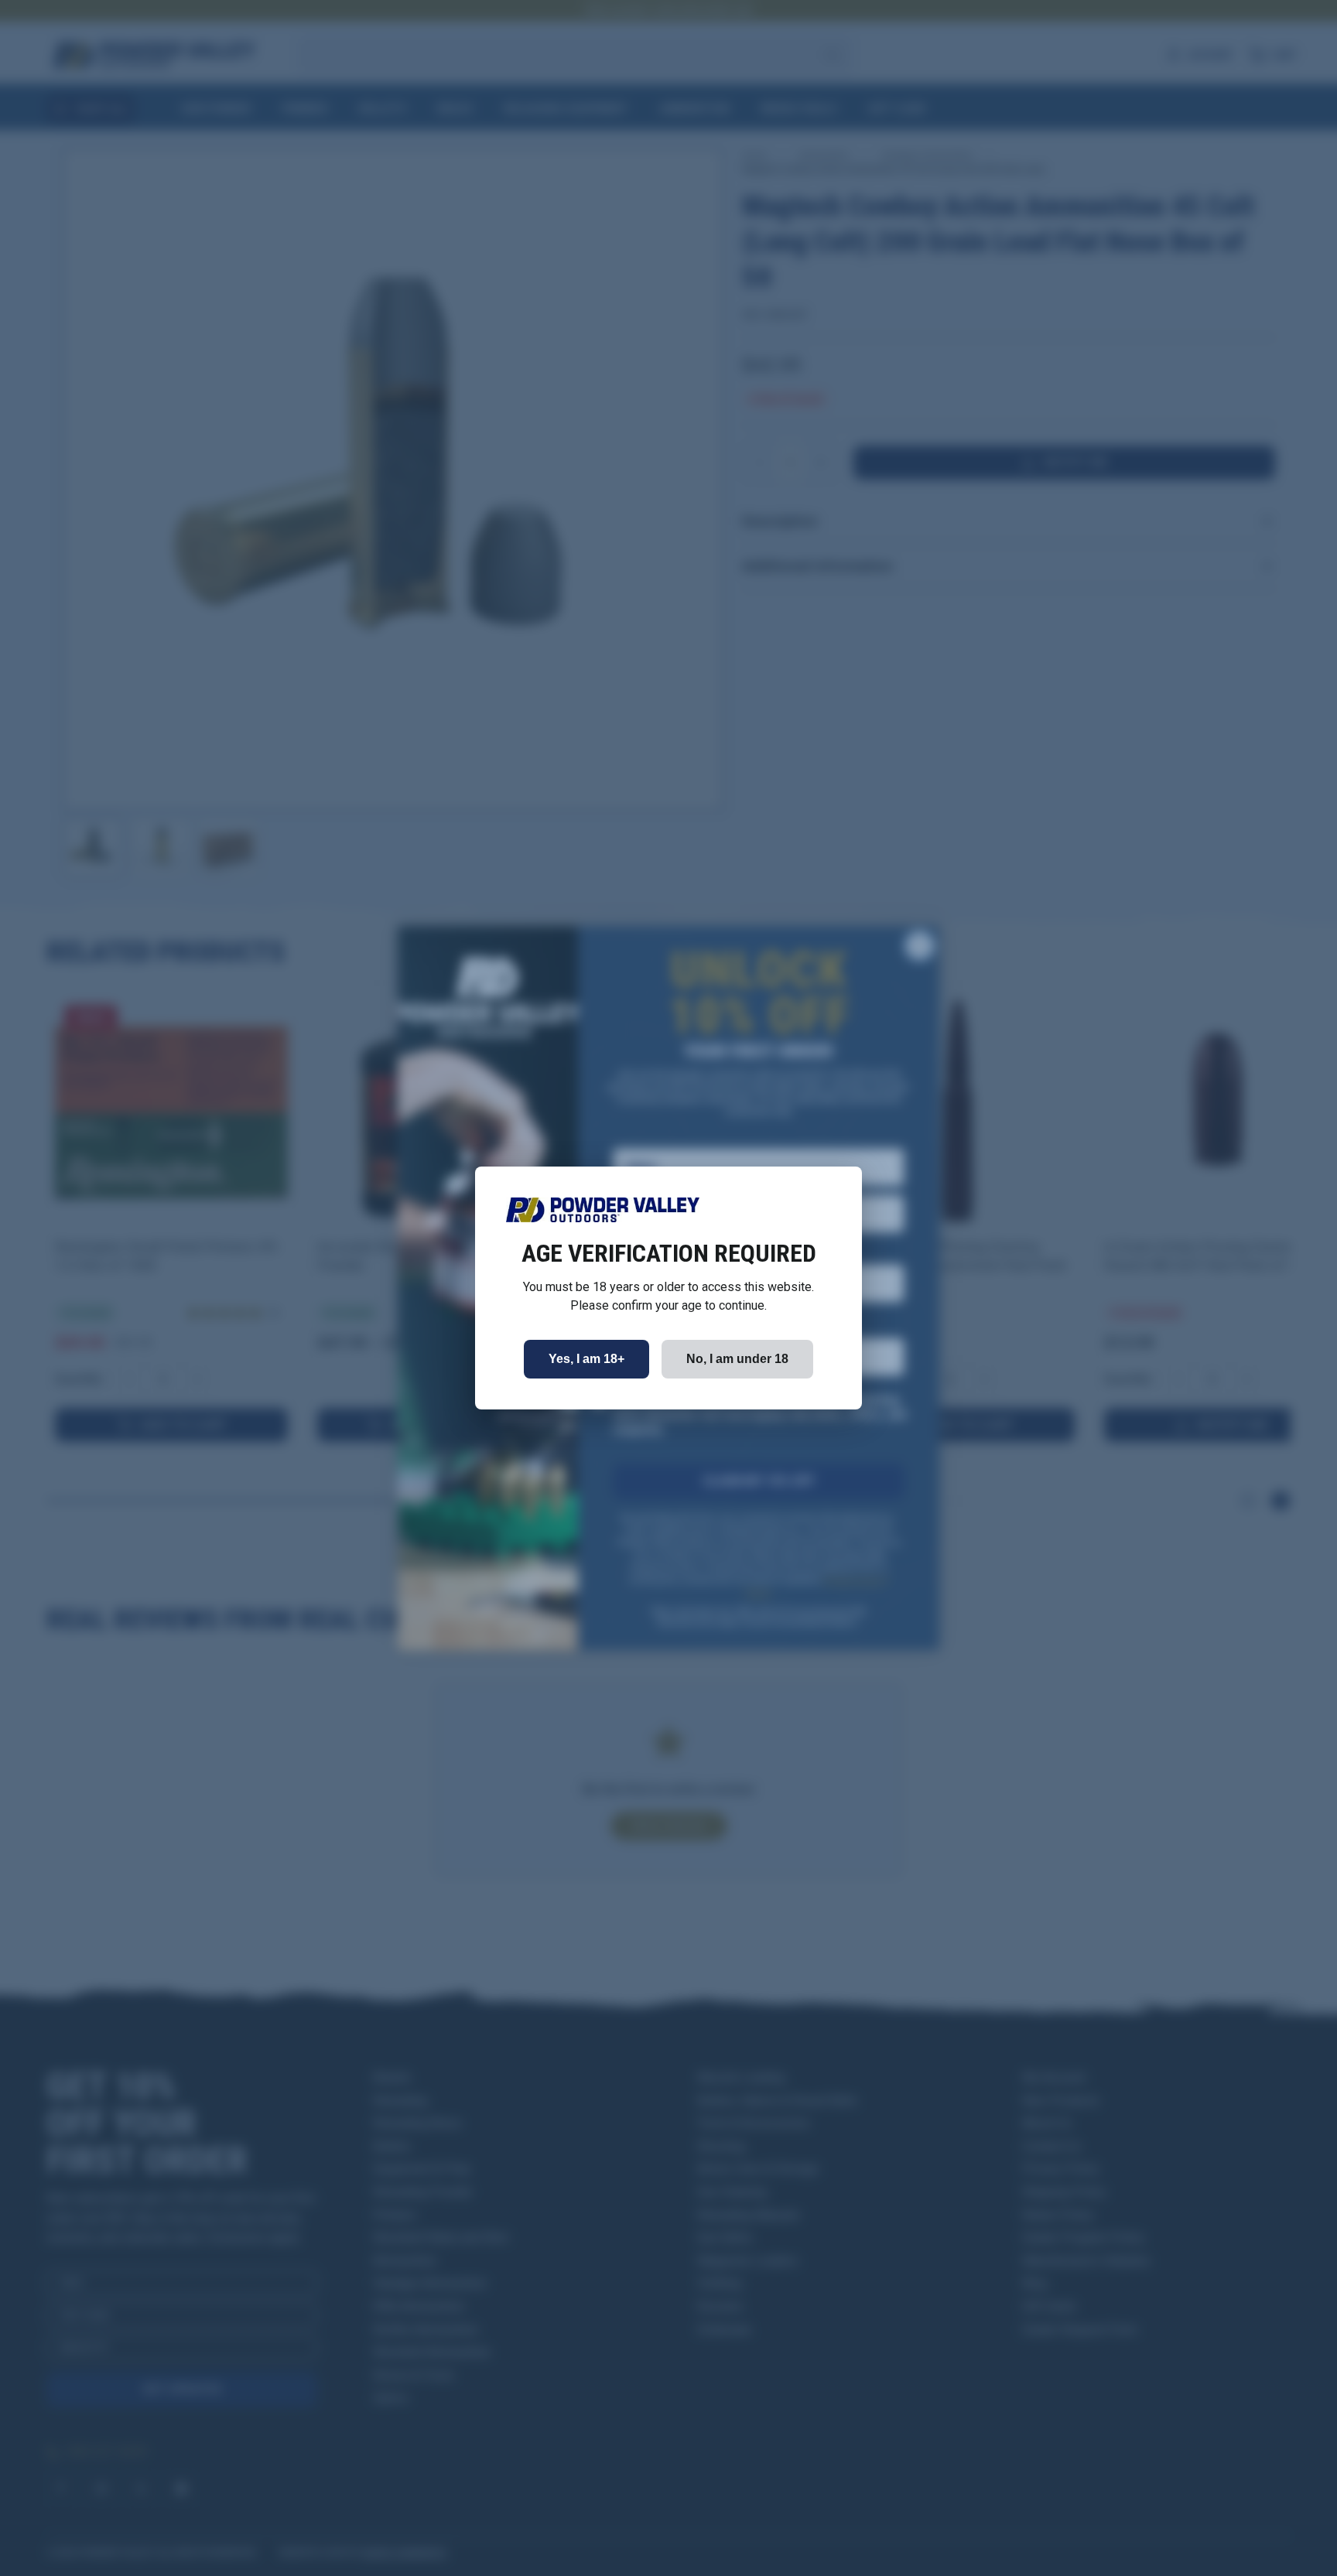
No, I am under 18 (737, 1359)
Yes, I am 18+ (586, 1359)
